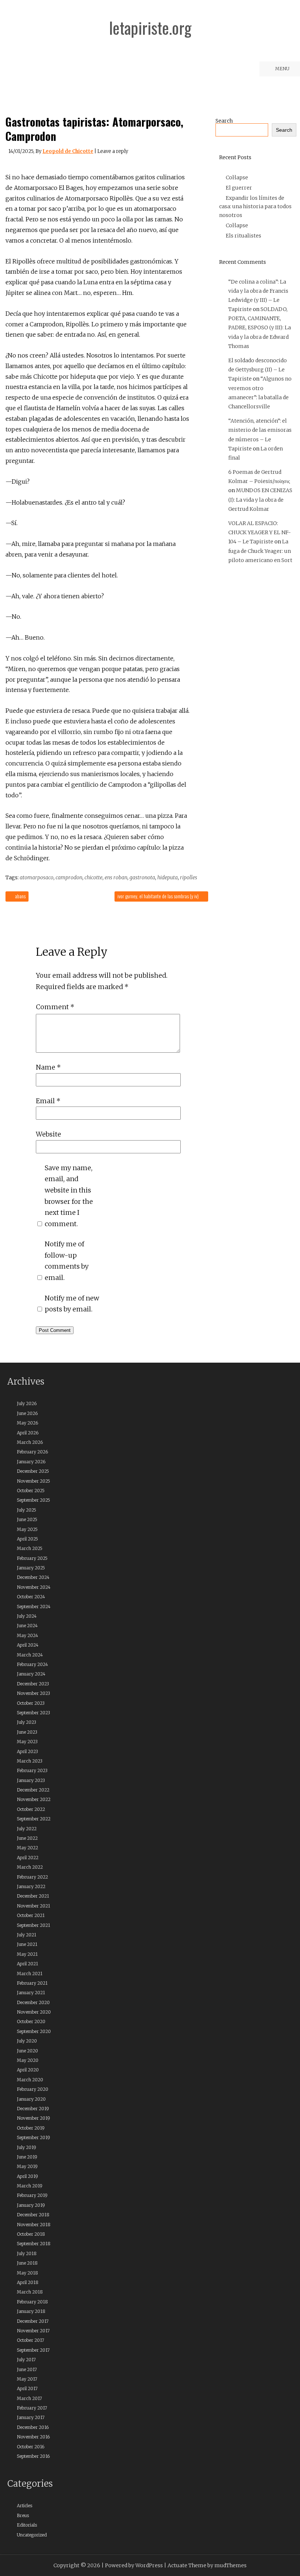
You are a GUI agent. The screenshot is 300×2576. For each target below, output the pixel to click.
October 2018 (31, 2234)
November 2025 (33, 1481)
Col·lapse (237, 177)
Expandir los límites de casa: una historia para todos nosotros (255, 207)
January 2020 (31, 2099)
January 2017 (31, 2417)
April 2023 (27, 1751)
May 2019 (27, 2166)
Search (224, 121)
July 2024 (27, 1616)
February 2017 (32, 2408)
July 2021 (27, 1935)
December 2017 (33, 2321)
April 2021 (27, 1964)
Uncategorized (32, 2535)
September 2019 (33, 2137)
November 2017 (33, 2331)
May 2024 (27, 1635)
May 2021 (27, 1954)
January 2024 (31, 1674)
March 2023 (30, 1761)
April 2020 (28, 2070)
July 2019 (27, 2147)
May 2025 (27, 1529)
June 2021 (27, 1944)
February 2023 (32, 1770)
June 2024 (27, 1626)
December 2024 (33, 1577)
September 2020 (34, 2031)
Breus (23, 2515)
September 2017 (33, 2350)
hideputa (168, 877)
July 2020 (27, 2041)
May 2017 (27, 2379)
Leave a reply (113, 151)
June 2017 (27, 2369)
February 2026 (32, 1452)
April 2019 (27, 2176)
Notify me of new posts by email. (72, 1304)
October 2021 (31, 1915)
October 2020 (31, 2021)
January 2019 (31, 2205)
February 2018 (32, 2302)
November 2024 (34, 1587)
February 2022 (32, 1877)
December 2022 (33, 1790)
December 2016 (33, 2427)
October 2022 (31, 1809)
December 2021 (33, 1896)
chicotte (93, 877)
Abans (20, 896)
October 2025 (31, 1491)
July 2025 (27, 1510)
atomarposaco (37, 877)
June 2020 (27, 2051)
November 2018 (34, 2225)
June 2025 (27, 1519)
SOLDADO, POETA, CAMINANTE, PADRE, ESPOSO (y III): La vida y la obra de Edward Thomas (260, 328)
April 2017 (27, 2388)
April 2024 (28, 1645)
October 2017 (31, 2340)
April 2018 (28, 2282)
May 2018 (27, 2273)
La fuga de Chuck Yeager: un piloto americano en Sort (260, 551)
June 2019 (27, 2157)
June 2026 (27, 1413)
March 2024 (30, 1655)
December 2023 (33, 1684)
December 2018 (33, 2215)
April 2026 (28, 1433)
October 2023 (31, 1703)
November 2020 (34, 2012)
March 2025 (30, 1548)
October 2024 (31, 1597)
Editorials (27, 2525)
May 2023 (27, 1742)
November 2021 (33, 1906)
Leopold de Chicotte (68, 151)
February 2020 (33, 2089)
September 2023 (33, 1713)
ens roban (116, 877)
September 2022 (34, 1819)
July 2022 (27, 1829)
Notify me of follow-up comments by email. (67, 1261)
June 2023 (27, 1732)
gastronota (142, 877)
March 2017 (29, 2398)
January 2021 (31, 1993)
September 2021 (33, 1925)
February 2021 (32, 1983)
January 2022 (31, 1886)
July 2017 (26, 2360)
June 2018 (27, 2263)
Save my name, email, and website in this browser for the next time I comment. (69, 1196)
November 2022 (34, 1799)
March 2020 (30, 2080)
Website (48, 1134)
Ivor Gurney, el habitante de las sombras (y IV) (159, 896)
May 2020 (28, 2060)
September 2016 (33, 2456)
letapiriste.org (150, 28)
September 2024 (34, 1607)
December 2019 (33, 2109)
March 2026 (30, 1442)
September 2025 (33, 1500)
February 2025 (32, 1558)
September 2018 (34, 2244)
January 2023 (31, 1780)
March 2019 (30, 2186)
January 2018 (31, 2311)
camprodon (69, 877)
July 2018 (27, 2253)
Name (48, 1067)
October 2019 (31, 2128)
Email (48, 1101)
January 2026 (31, 1462)
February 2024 (32, 1664)
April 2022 (28, 1858)
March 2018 (30, 2292)
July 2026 (27, 1403)
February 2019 (32, 2195)
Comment (55, 1007)
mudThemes (230, 2565)
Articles (25, 2506)
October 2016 (31, 2447)
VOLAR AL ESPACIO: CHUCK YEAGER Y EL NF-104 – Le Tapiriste (260, 532)
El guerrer (239, 188)
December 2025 (33, 1471)
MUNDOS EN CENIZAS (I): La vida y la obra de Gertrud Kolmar (260, 499)
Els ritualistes (243, 236)
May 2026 (27, 1423)
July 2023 (27, 1722)
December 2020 (33, 2002)
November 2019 (33, 2118)
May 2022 (27, 1848)
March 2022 (30, 1867)
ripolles (189, 877)
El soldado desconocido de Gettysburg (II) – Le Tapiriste (258, 370)
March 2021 (30, 1974)
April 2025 (27, 1539)
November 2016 (33, 2437)
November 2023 (33, 1693)
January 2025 (31, 1568)
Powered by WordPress (134, 2565)
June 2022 (27, 1838)
